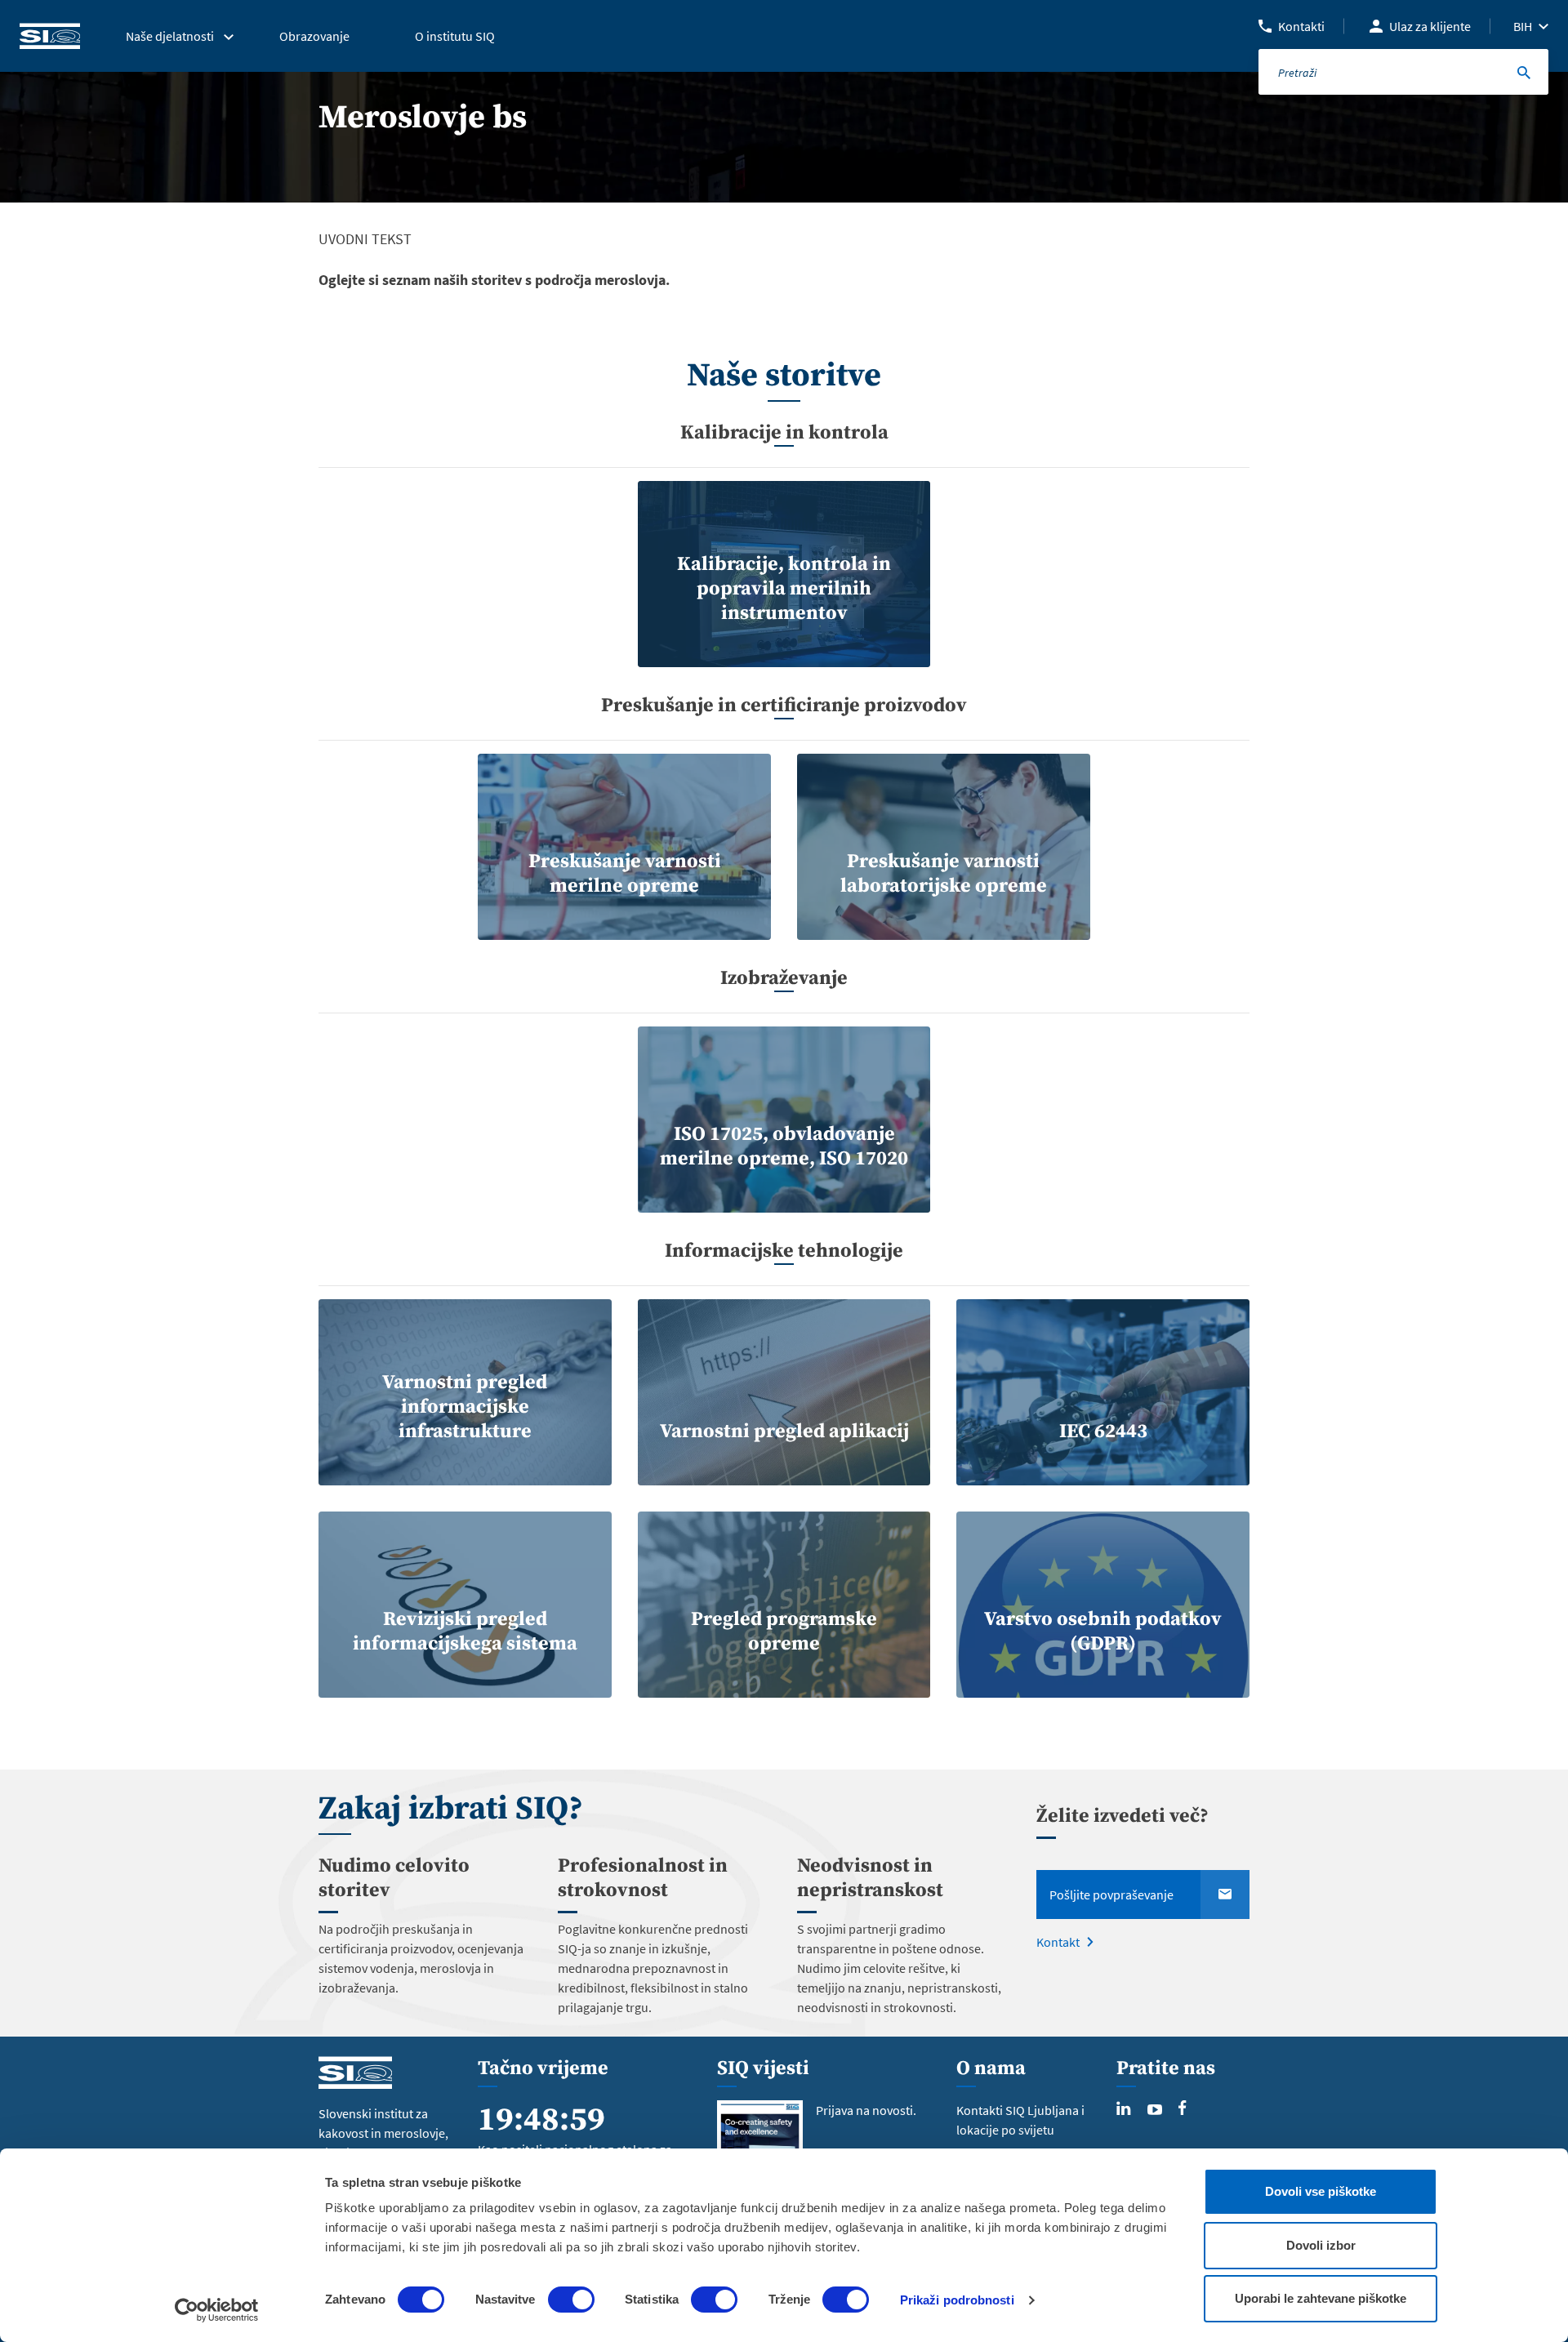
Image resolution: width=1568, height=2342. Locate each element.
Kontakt (1058, 1942)
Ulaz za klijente (1430, 26)
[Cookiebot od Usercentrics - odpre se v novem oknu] (217, 2310)
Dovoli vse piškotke (1321, 2191)
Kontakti (1301, 26)
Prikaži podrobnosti (957, 2300)
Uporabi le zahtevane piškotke (1321, 2298)
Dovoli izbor (1321, 2245)
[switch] (571, 2300)
